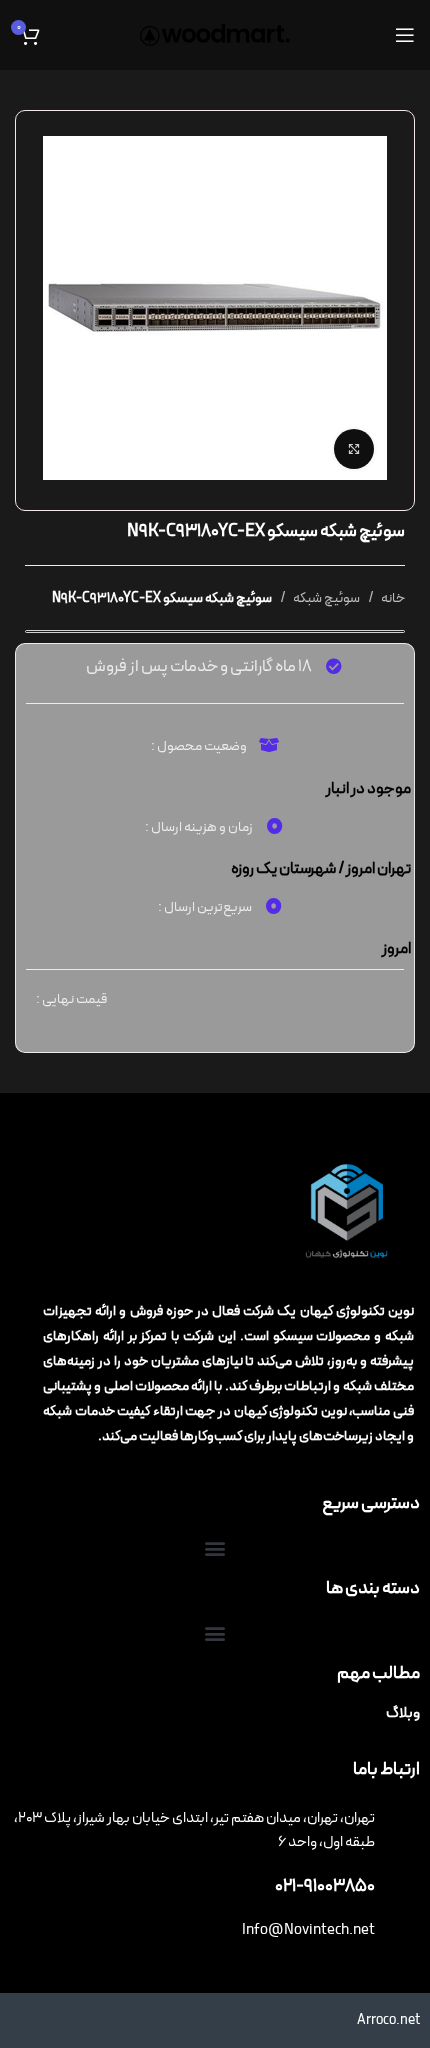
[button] (215, 1548)
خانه (392, 598)
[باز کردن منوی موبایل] (405, 35)
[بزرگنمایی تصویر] (354, 449)
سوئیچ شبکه (325, 598)
